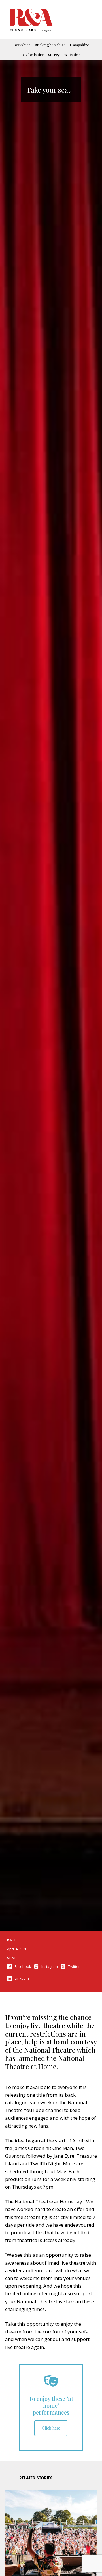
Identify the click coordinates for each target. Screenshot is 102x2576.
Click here (51, 2428)
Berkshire (22, 45)
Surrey (54, 55)
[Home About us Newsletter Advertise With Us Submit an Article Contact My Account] (91, 21)
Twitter (74, 1967)
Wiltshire (72, 55)
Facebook (23, 1967)
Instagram (50, 1967)
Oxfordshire (33, 55)
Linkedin (22, 1978)
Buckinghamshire (50, 45)
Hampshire (79, 45)
